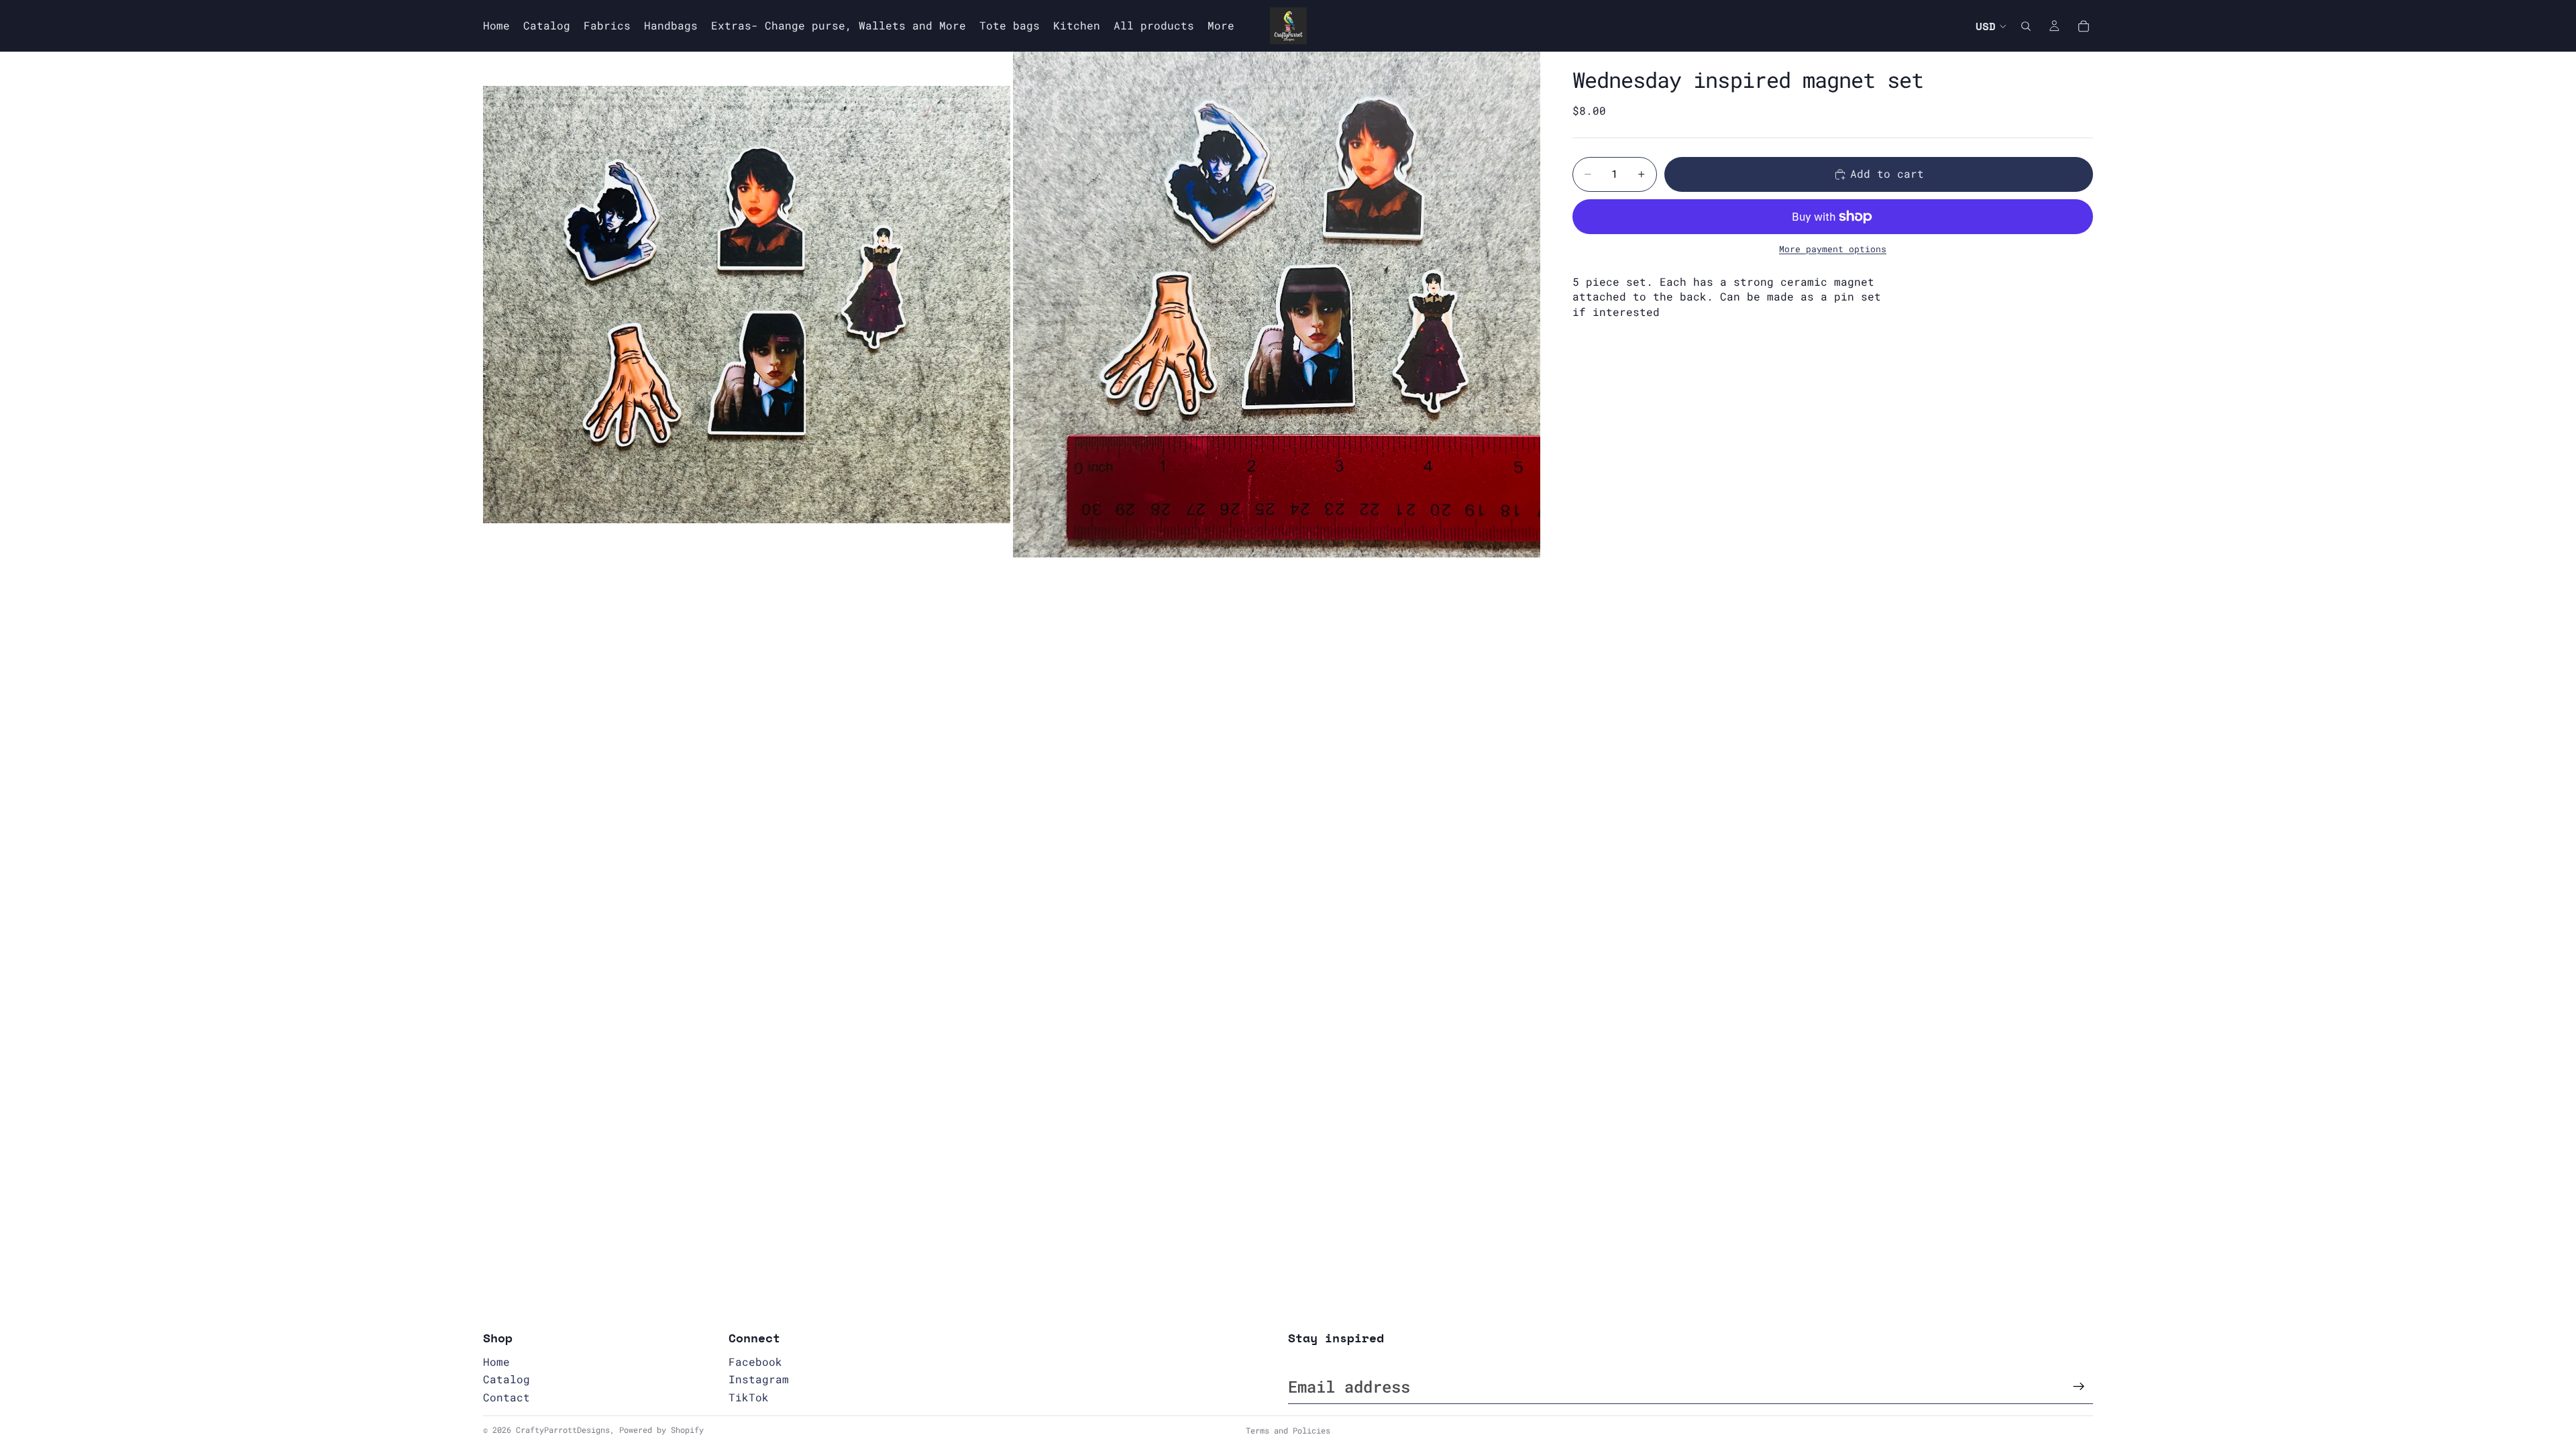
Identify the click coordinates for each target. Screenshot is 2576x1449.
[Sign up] (2079, 1387)
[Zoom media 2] (1277, 305)
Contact (506, 1397)
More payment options (1833, 249)
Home (496, 1361)
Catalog (506, 1379)
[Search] (2026, 26)
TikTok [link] (749, 1397)
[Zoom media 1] (747, 305)
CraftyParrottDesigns (563, 1430)
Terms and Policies (1288, 1430)
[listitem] (1221, 26)
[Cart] (2084, 26)
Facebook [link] (755, 1361)
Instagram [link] (759, 1379)
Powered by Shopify (661, 1430)
